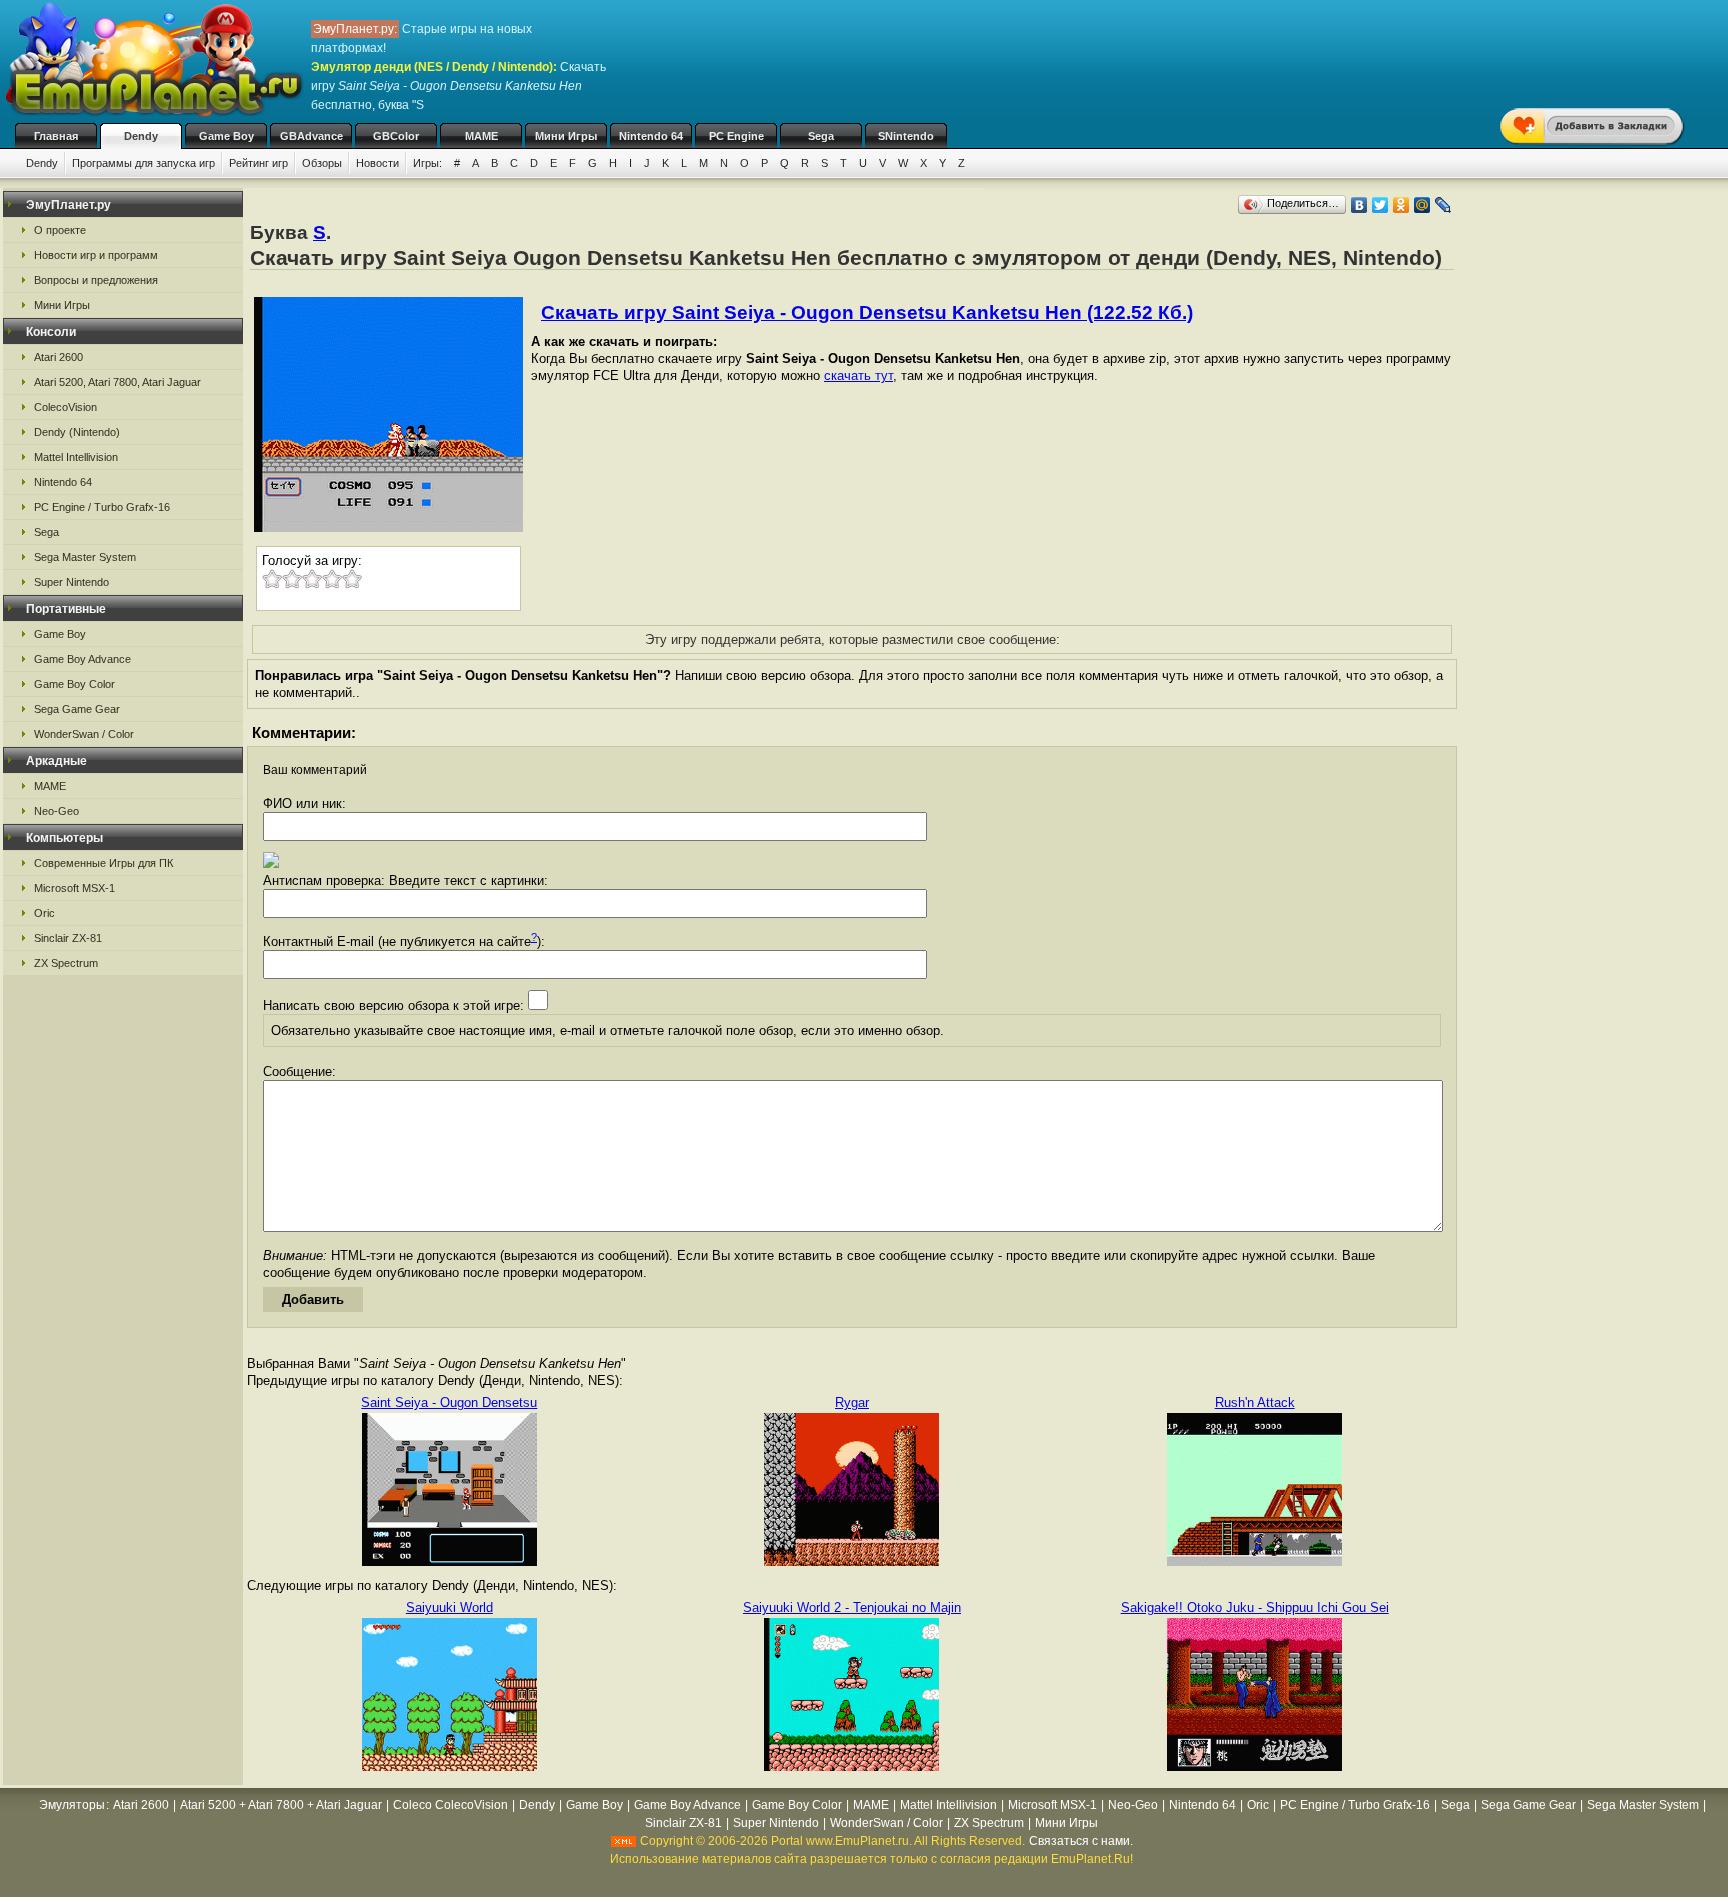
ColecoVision (65, 407)
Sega (821, 136)
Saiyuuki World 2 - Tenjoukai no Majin (852, 1607)
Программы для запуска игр (143, 163)
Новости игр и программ (96, 255)
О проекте (60, 230)
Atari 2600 (58, 357)
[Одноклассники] (1401, 205)
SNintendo (906, 136)
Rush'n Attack (1255, 1402)
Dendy (141, 136)
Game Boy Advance (82, 659)
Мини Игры (566, 136)
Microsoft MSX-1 (74, 888)
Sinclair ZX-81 (68, 938)
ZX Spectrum (66, 963)
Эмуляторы (72, 1805)
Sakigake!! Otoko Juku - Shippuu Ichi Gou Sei (1255, 1607)
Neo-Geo (56, 811)
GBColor (396, 136)
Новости (377, 163)
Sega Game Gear (77, 709)
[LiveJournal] (1443, 205)
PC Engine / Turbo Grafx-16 (102, 507)
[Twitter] (1380, 205)
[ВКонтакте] (1359, 205)
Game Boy (226, 136)
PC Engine (736, 136)
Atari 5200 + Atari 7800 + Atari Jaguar (281, 1805)
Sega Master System (85, 557)
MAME (481, 136)
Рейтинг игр (258, 163)
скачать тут (858, 375)
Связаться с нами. (1081, 1841)
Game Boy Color (74, 684)
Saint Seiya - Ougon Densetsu (449, 1402)
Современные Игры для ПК (103, 863)
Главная (56, 136)
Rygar (852, 1402)
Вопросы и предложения (96, 280)
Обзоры (322, 163)
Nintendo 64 (651, 136)
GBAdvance (311, 136)
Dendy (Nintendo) (77, 432)
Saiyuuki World (449, 1607)
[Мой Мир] (1422, 205)
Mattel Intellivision (76, 457)
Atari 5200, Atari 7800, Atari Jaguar (117, 382)
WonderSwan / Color (84, 734)
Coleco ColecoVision (450, 1805)
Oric (44, 913)
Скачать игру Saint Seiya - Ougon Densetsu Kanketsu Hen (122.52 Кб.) (867, 312)
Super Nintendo (71, 582)
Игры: (427, 163)
